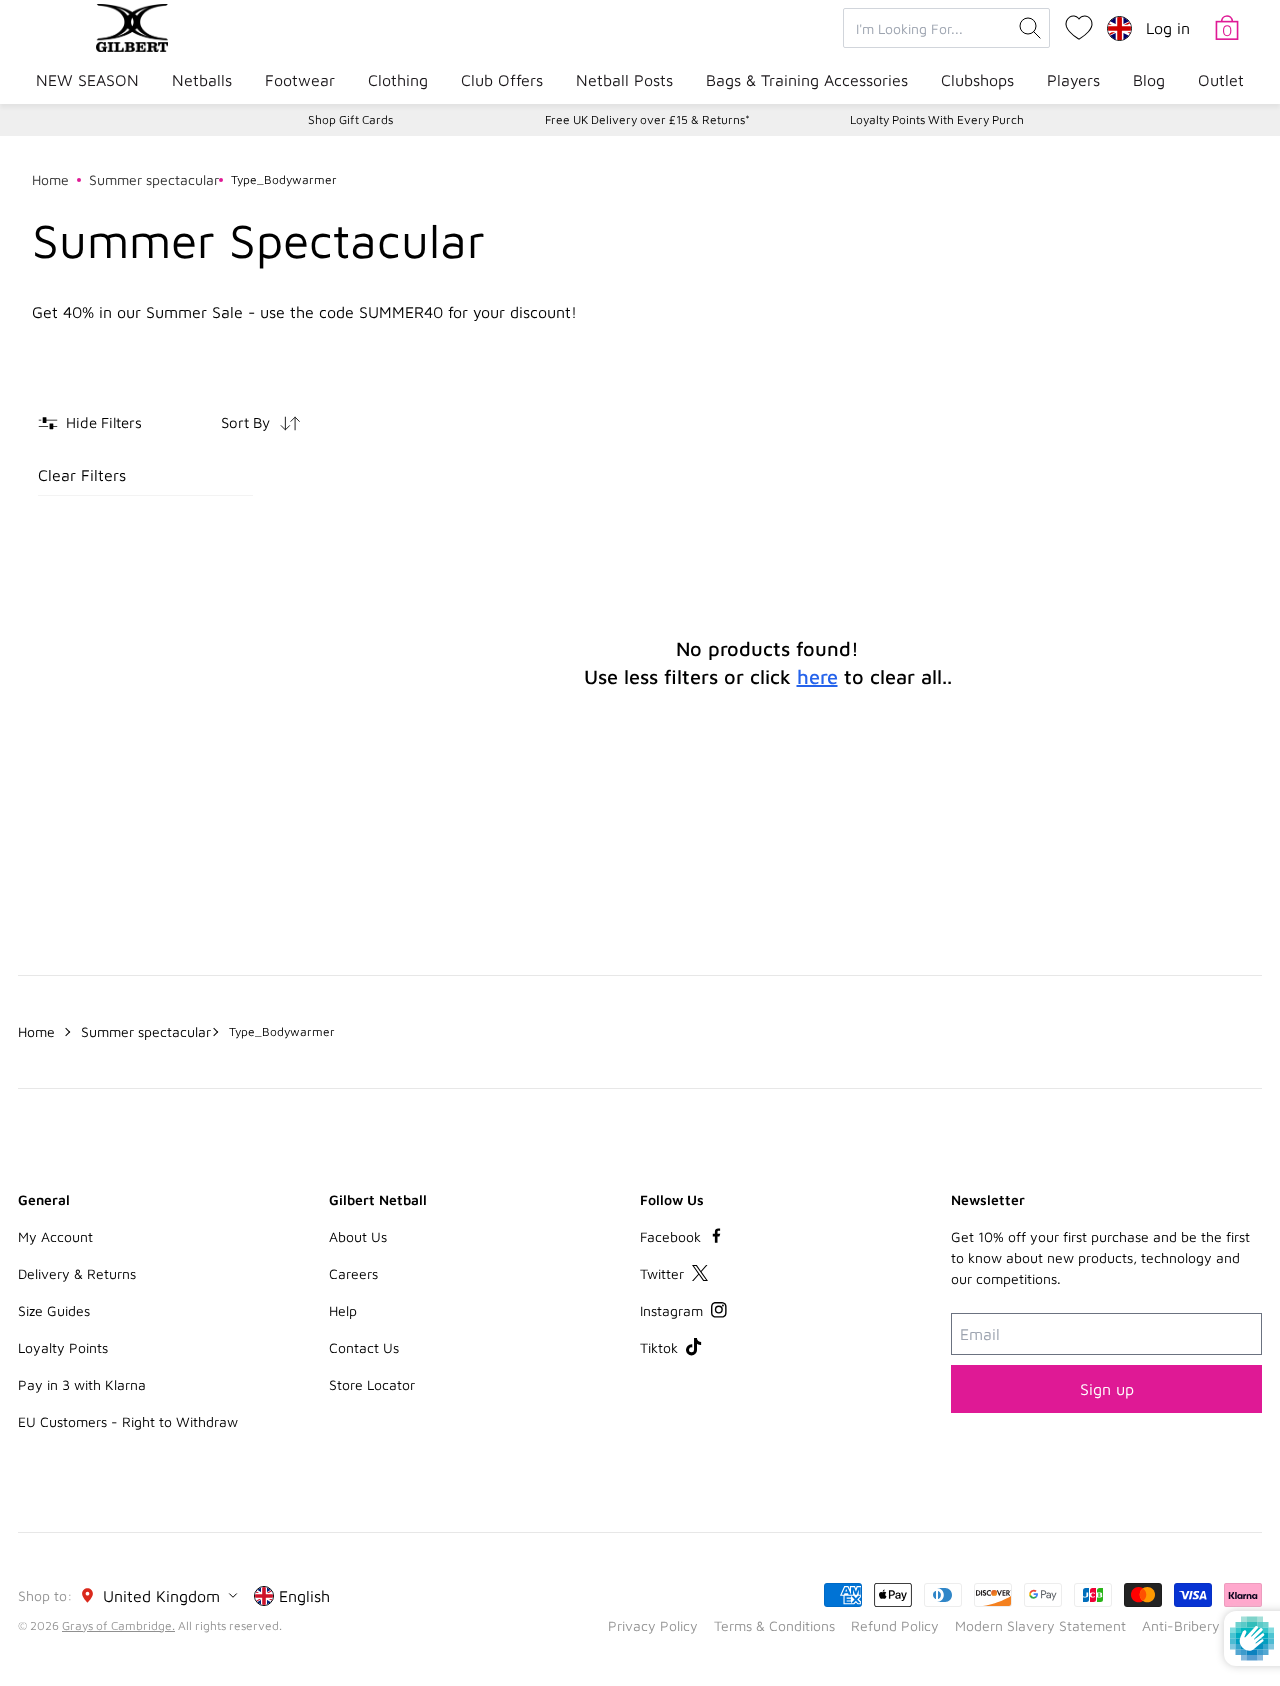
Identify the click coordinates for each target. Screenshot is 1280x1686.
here (817, 676)
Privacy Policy (653, 1625)
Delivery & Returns (77, 1273)
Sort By (245, 422)
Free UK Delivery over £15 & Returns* (647, 119)
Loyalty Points (63, 1347)
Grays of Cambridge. (118, 1625)
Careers (353, 1273)
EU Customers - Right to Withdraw (128, 1421)
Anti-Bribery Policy (1202, 1625)
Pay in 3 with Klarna (82, 1384)
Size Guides (54, 1310)
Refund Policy (895, 1625)
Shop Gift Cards (350, 119)
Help (343, 1310)
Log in (1168, 28)
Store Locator (372, 1384)
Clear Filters (82, 475)
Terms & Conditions (774, 1625)
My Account (55, 1236)
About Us (358, 1236)
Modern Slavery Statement (1040, 1625)
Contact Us (364, 1347)
